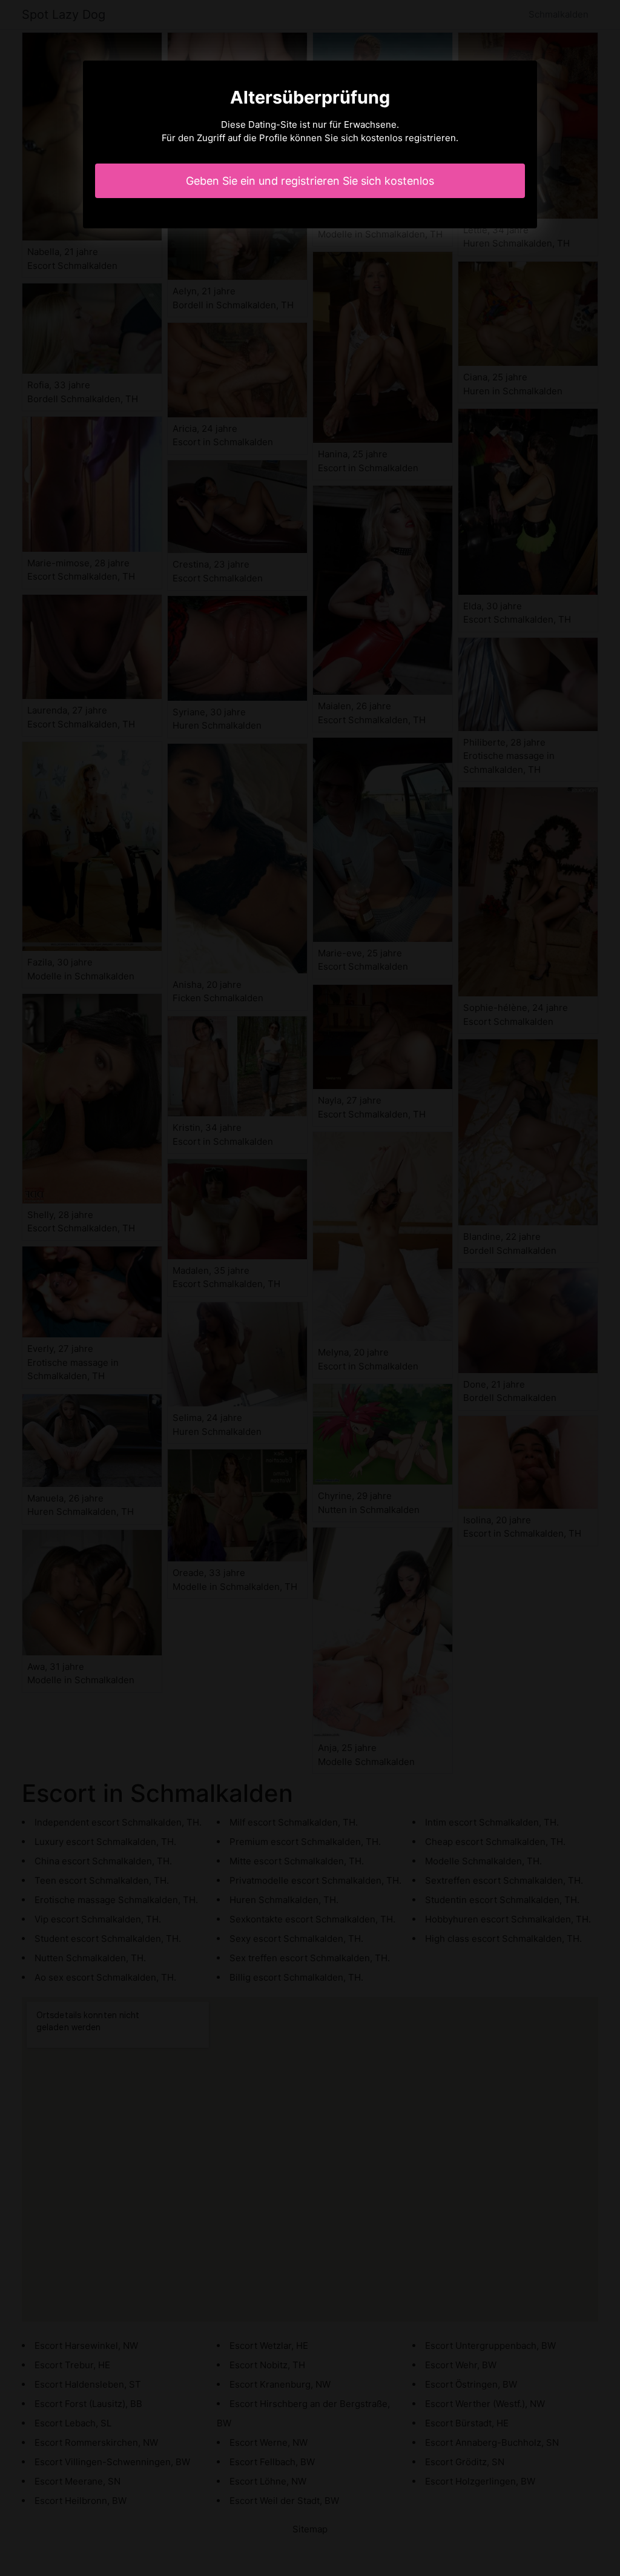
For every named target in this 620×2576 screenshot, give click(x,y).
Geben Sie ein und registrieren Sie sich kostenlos (310, 181)
